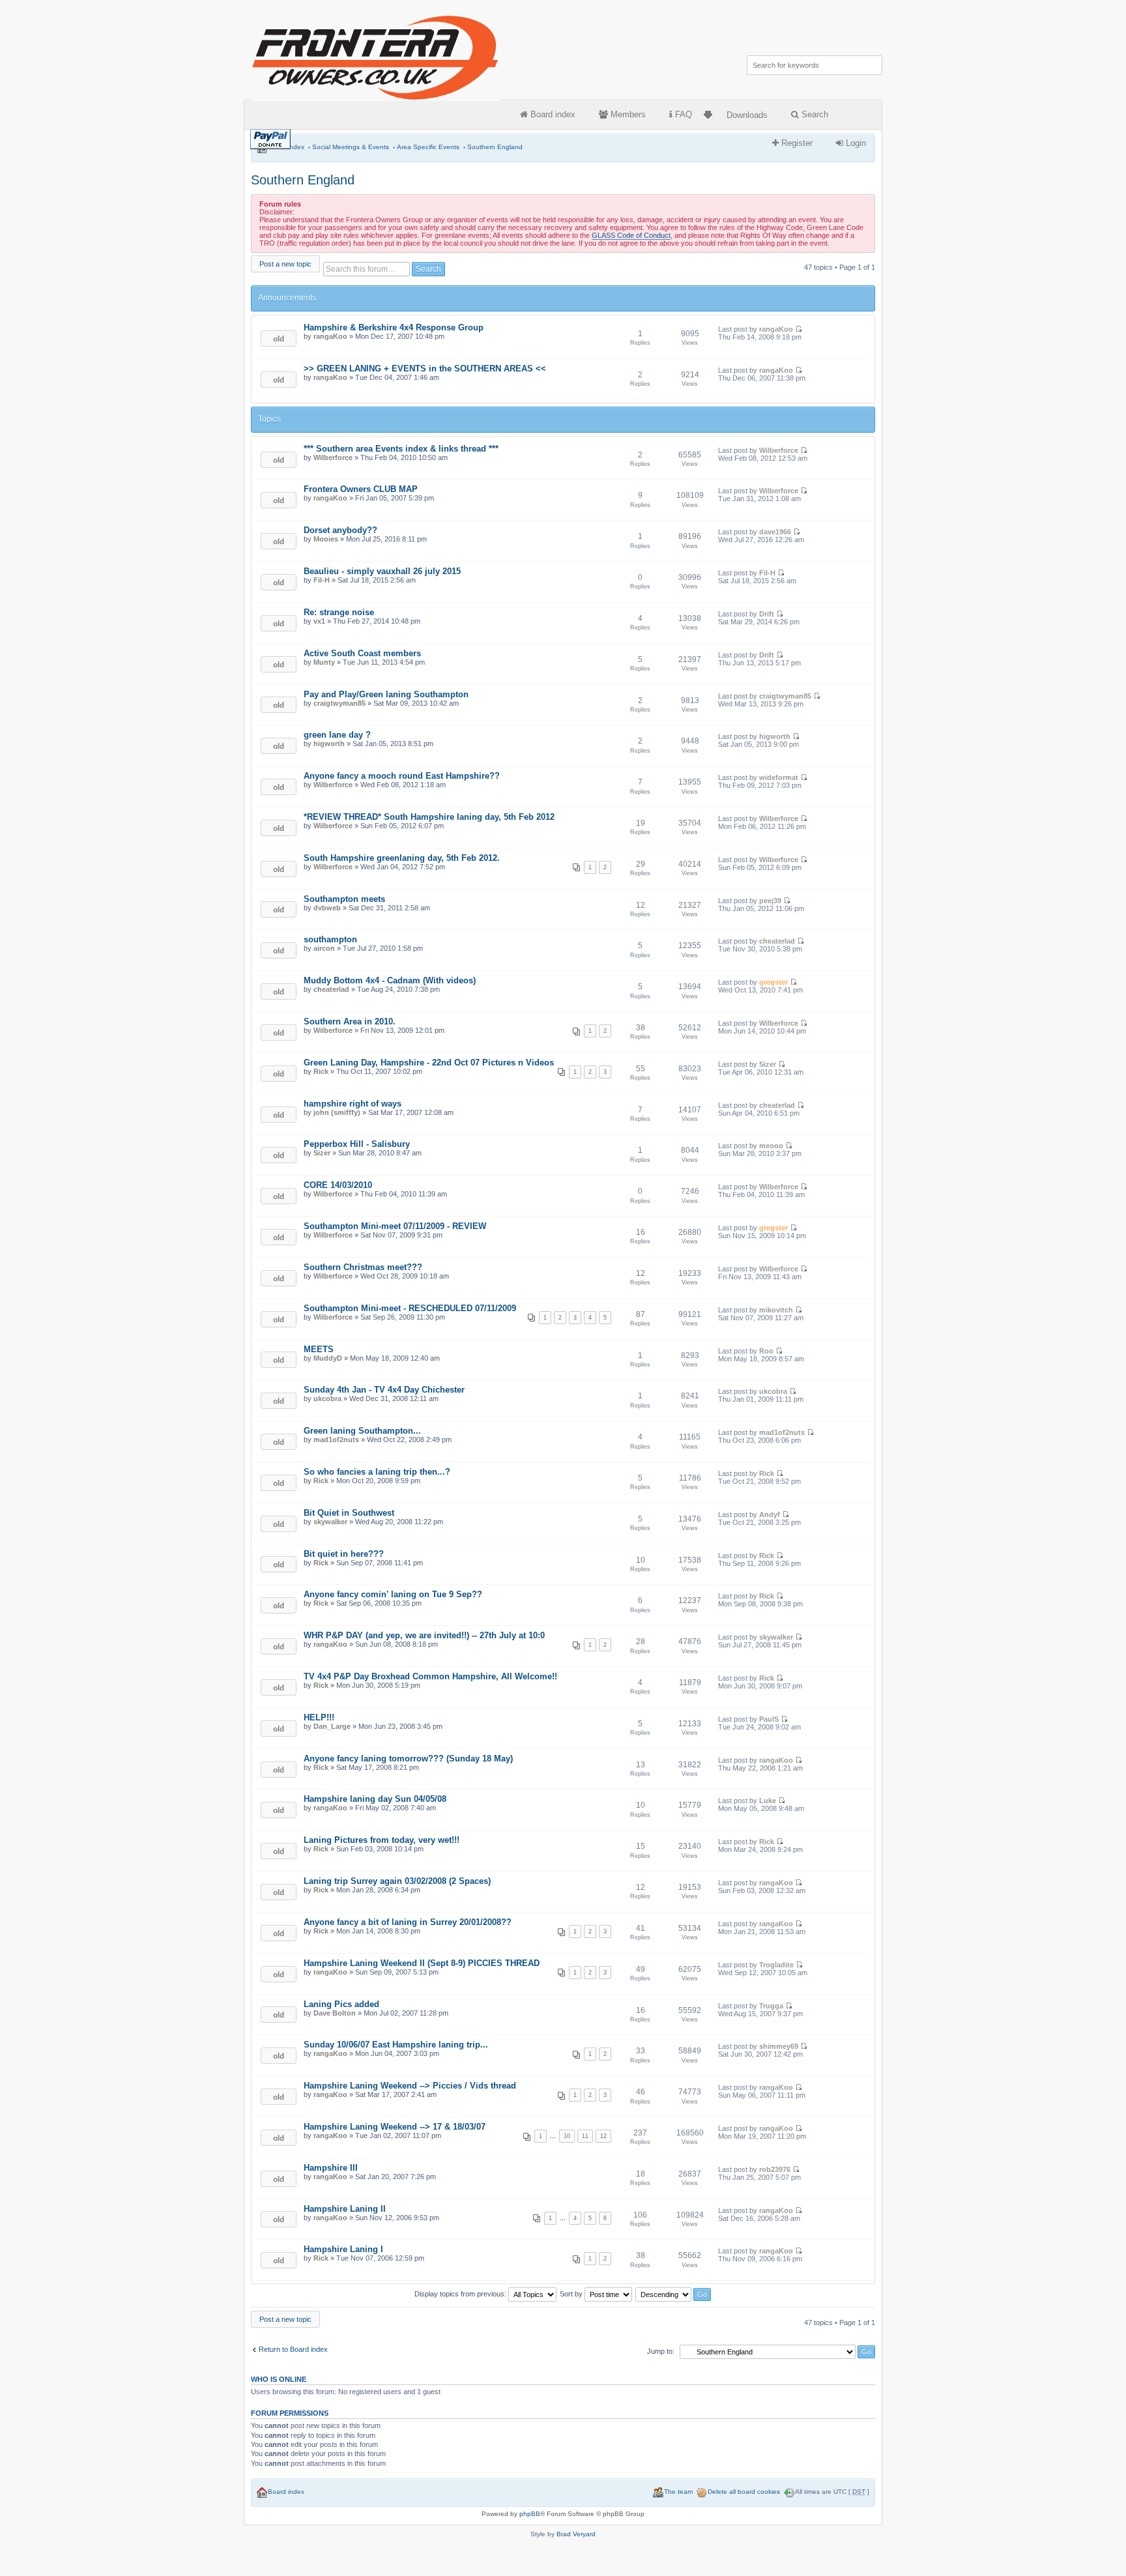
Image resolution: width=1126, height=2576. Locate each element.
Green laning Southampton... (362, 1431)
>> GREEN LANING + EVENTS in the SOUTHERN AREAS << (425, 369)
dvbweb (327, 908)
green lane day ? (337, 735)
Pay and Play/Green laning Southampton (386, 694)
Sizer (768, 1064)
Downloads (747, 115)
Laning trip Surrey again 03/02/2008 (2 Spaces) (397, 1881)
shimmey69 (779, 2046)
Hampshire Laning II (345, 2209)
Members (627, 114)
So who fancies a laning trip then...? (377, 1472)
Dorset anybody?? (340, 530)
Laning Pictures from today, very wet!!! (382, 1840)
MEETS (319, 1349)
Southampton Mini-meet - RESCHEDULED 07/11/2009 (410, 1308)
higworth (329, 744)
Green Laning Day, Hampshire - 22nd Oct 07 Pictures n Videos (429, 1063)
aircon (324, 948)
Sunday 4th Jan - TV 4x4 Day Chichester (384, 1390)
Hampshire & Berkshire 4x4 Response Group (394, 327)
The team (678, 2492)
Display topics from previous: (461, 2294)
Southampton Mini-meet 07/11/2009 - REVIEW (395, 1226)
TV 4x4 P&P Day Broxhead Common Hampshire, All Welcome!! (430, 1676)
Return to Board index (293, 2349)
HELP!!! (319, 1717)
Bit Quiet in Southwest (349, 1513)
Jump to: (661, 2351)
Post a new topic (285, 264)
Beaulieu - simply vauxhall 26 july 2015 (382, 571)
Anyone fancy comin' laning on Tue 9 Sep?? (393, 1594)
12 (603, 2136)
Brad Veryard (576, 2534)
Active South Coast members (362, 653)
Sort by (572, 2294)
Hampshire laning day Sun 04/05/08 (375, 1799)
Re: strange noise (339, 612)
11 (585, 2136)
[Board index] (376, 55)
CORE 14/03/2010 (338, 1185)
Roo (766, 1351)
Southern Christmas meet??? (363, 1267)
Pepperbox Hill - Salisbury (357, 1144)
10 (567, 2136)
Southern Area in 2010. (350, 1021)
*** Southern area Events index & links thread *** (401, 449)
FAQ (682, 114)
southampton (330, 939)
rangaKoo (330, 336)
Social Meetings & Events (351, 147)
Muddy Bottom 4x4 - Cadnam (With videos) (390, 980)
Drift (767, 614)
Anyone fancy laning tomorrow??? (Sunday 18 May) (408, 1758)
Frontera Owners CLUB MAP (361, 489)
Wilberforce (333, 457)
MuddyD (328, 1358)
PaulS (769, 1719)
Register (796, 143)
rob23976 (775, 2169)
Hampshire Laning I (343, 2249)
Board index (552, 114)
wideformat (779, 777)
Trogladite (776, 1965)
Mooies (326, 539)
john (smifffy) (337, 1112)
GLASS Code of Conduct (631, 235)
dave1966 (775, 532)
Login (855, 143)
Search (814, 114)
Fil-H (322, 580)
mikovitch (776, 1310)
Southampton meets (344, 899)
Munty (324, 662)
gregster (773, 982)
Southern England (495, 147)
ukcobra (327, 1398)
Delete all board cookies (744, 2492)
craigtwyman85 (339, 703)
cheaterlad (777, 941)
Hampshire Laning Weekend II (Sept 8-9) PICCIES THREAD (422, 1963)
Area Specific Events (428, 147)
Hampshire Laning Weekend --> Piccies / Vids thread (410, 2086)
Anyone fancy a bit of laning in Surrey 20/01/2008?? (408, 1922)
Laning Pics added (341, 2004)
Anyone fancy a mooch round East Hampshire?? (402, 776)
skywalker (330, 1522)
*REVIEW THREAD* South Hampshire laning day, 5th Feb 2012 (429, 817)
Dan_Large (332, 1726)
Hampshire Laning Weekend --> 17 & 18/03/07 (395, 2127)
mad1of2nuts (336, 1440)
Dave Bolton (335, 2013)
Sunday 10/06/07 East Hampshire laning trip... (396, 2045)
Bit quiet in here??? (344, 1554)
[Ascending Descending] (674, 2294)
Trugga (771, 2006)
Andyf (770, 1514)
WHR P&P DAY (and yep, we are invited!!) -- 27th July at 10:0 (424, 1635)
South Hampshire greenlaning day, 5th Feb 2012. (402, 858)
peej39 (770, 901)
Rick (321, 1071)
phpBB (530, 2514)
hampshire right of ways (353, 1104)
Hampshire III (331, 2168)
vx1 (319, 621)
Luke (768, 1801)
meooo (771, 1146)
